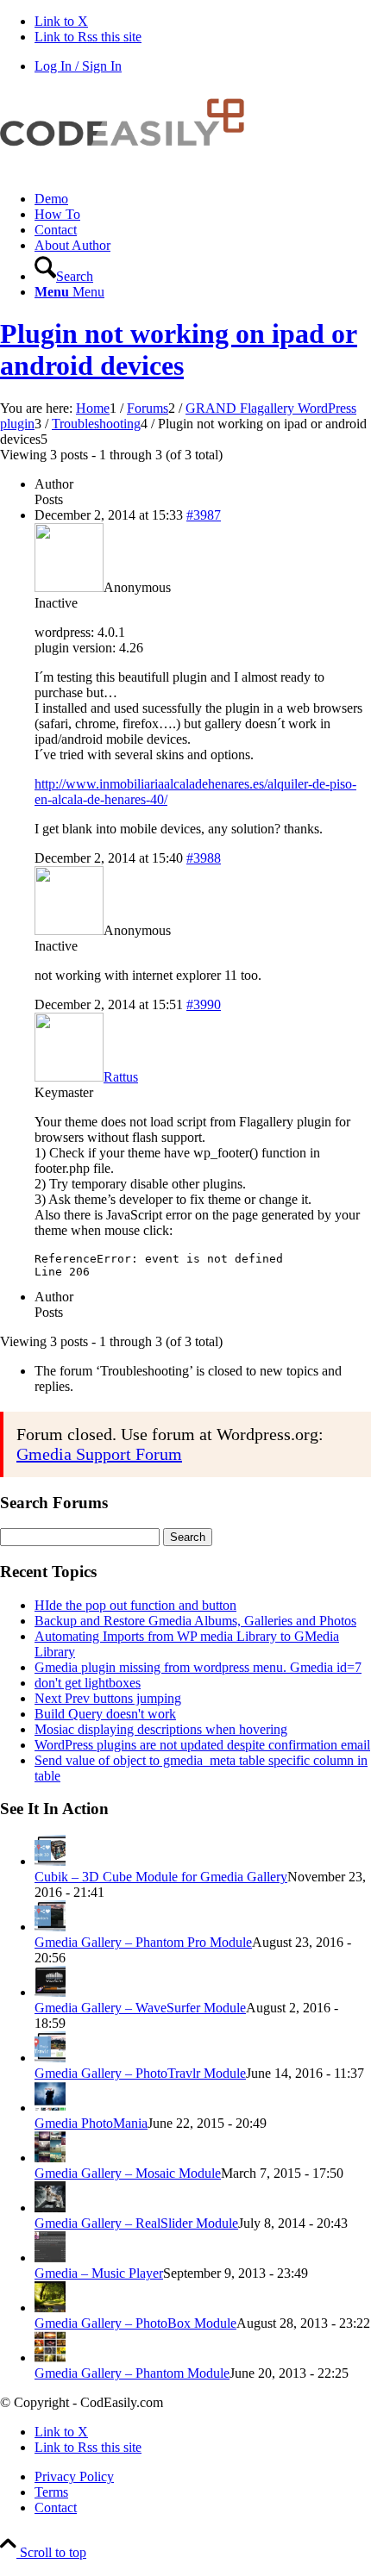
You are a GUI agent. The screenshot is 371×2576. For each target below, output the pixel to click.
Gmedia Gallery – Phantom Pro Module (143, 1942)
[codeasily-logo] (129, 169)
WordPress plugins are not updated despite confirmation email (202, 1745)
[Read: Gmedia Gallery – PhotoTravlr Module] (50, 2058)
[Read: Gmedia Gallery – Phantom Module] (50, 2358)
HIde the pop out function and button (135, 1605)
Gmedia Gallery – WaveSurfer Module (140, 2008)
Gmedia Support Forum (99, 1454)
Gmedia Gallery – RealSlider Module (136, 2223)
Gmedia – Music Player (99, 2273)
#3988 (204, 858)
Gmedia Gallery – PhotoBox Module (135, 2323)
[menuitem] (203, 199)
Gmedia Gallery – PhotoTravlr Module (140, 2073)
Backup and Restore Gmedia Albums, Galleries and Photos (195, 1621)
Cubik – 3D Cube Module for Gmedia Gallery (161, 1877)
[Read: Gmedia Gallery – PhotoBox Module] (50, 2308)
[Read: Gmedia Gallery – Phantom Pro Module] (50, 1927)
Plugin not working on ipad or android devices (179, 349)
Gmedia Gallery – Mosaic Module (128, 2173)
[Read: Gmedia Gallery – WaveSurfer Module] (50, 1992)
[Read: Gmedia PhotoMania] (50, 2108)
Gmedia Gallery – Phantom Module (132, 2373)
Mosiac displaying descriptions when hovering (161, 1729)
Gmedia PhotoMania (91, 2123)
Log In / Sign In (78, 66)
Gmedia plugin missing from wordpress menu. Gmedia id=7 (198, 1667)
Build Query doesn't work (105, 1714)
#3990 (204, 1004)
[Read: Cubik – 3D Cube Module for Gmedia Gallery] (50, 1861)
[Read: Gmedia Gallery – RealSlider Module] (50, 2208)
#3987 (204, 515)
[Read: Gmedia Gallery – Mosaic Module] (50, 2158)
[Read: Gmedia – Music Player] (50, 2258)
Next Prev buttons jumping (108, 1698)
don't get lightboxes (88, 1683)
